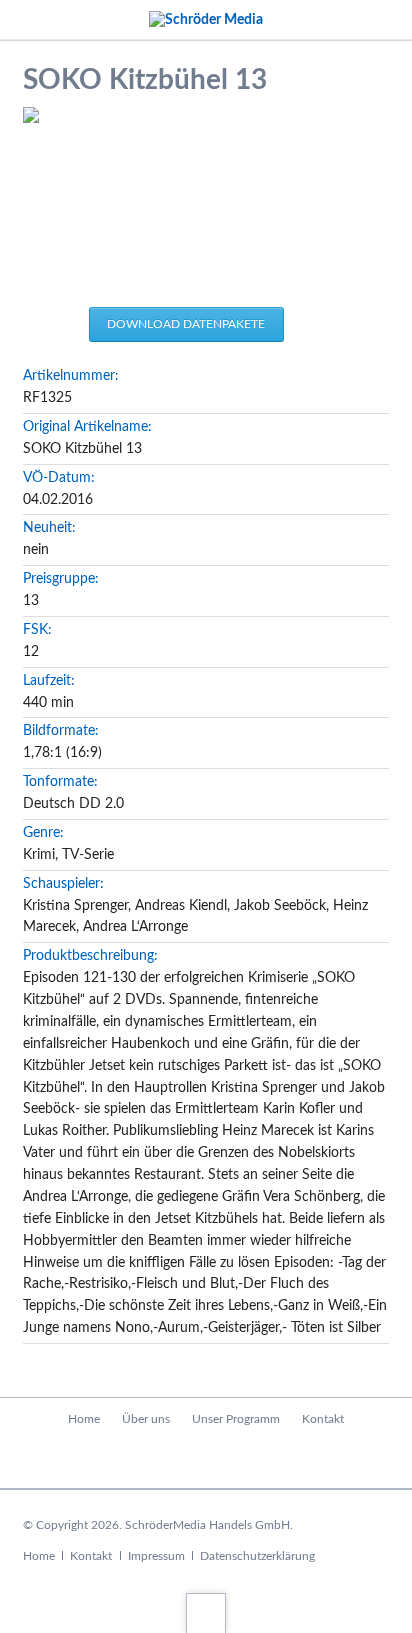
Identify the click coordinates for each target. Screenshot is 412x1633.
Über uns (146, 1419)
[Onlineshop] (206, 1460)
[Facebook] (163, 1460)
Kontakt (323, 1419)
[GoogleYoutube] (248, 1460)
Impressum (156, 1556)
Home (84, 1419)
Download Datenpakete (186, 324)
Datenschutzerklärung (257, 1556)
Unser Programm (236, 1419)
